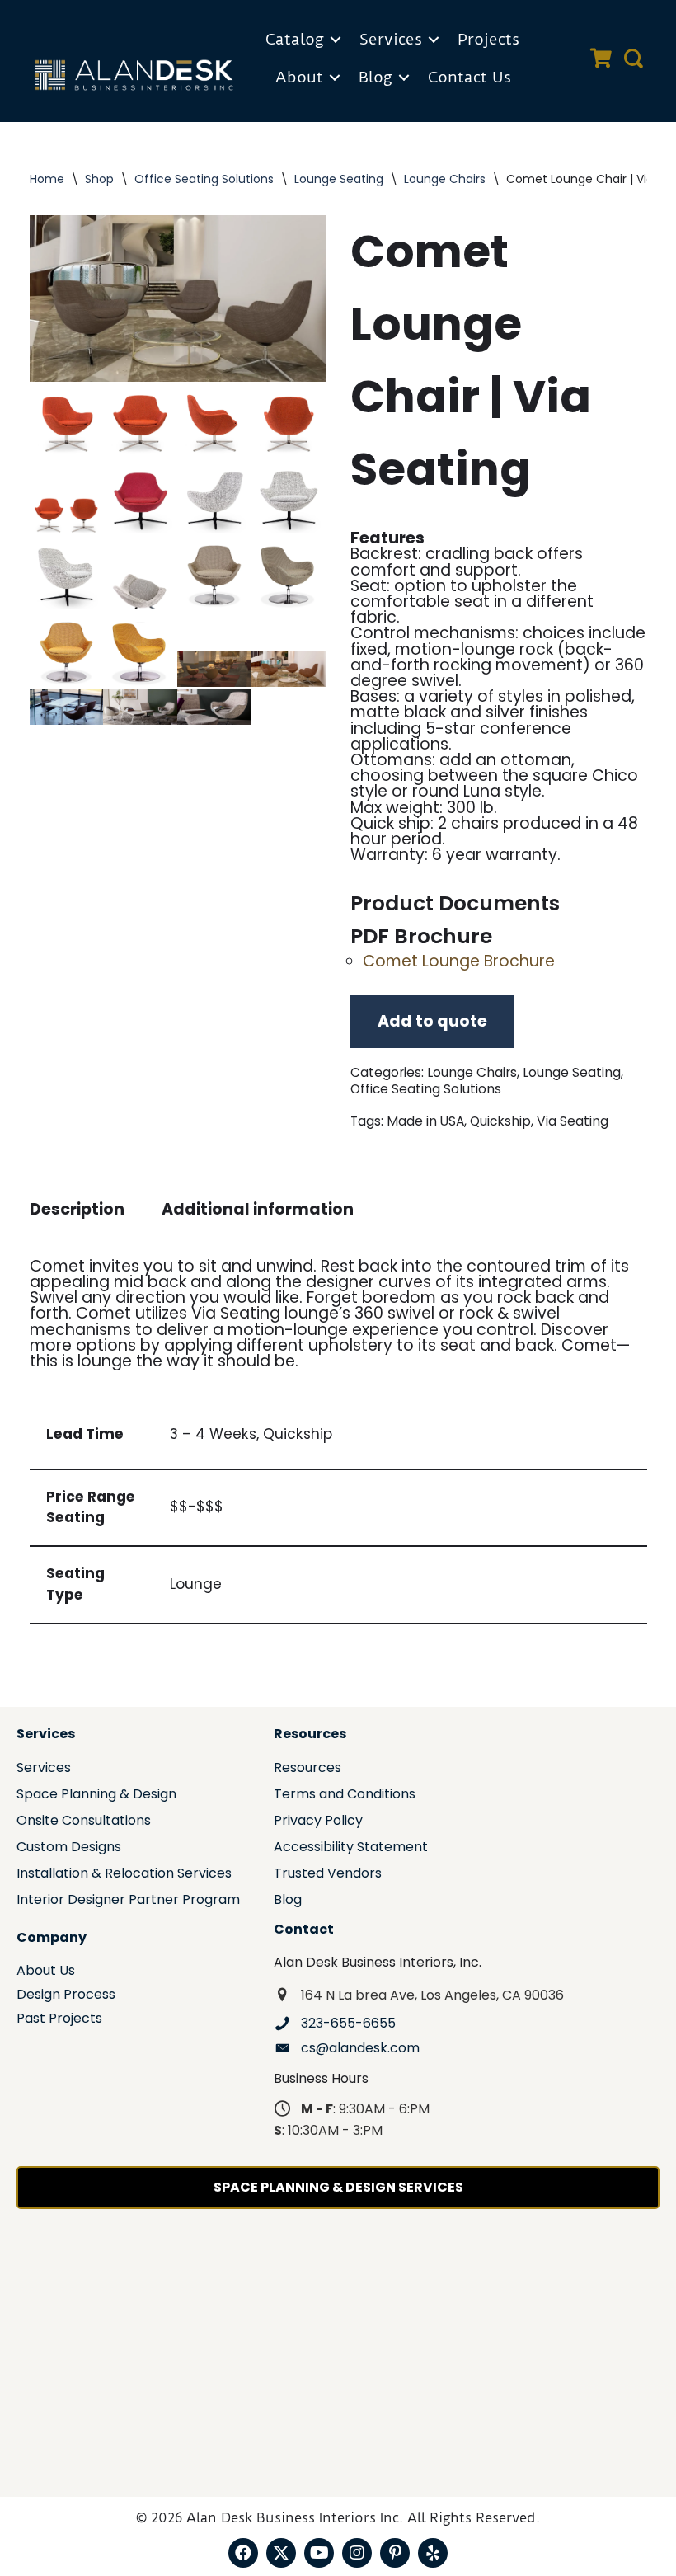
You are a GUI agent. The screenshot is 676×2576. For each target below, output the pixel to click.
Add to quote (432, 1021)
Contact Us (469, 77)
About (299, 77)
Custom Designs (69, 1848)
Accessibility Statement (351, 1848)
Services (391, 39)
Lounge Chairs (445, 179)
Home (47, 179)
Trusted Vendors (328, 1875)
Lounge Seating (339, 179)
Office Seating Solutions (204, 179)
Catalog (295, 39)
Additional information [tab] (258, 1209)
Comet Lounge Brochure (459, 961)
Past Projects (59, 2020)
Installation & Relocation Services (124, 1875)
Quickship (500, 1121)
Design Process (66, 1996)
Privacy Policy (318, 1822)
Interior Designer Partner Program (128, 1901)
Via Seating (573, 1121)
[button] (336, 40)
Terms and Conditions (345, 1796)
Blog (376, 77)
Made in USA (425, 1121)
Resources (307, 1769)
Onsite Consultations (84, 1822)
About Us (46, 1972)
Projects (488, 39)
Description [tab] (77, 1209)
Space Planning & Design (96, 1796)
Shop (99, 179)
